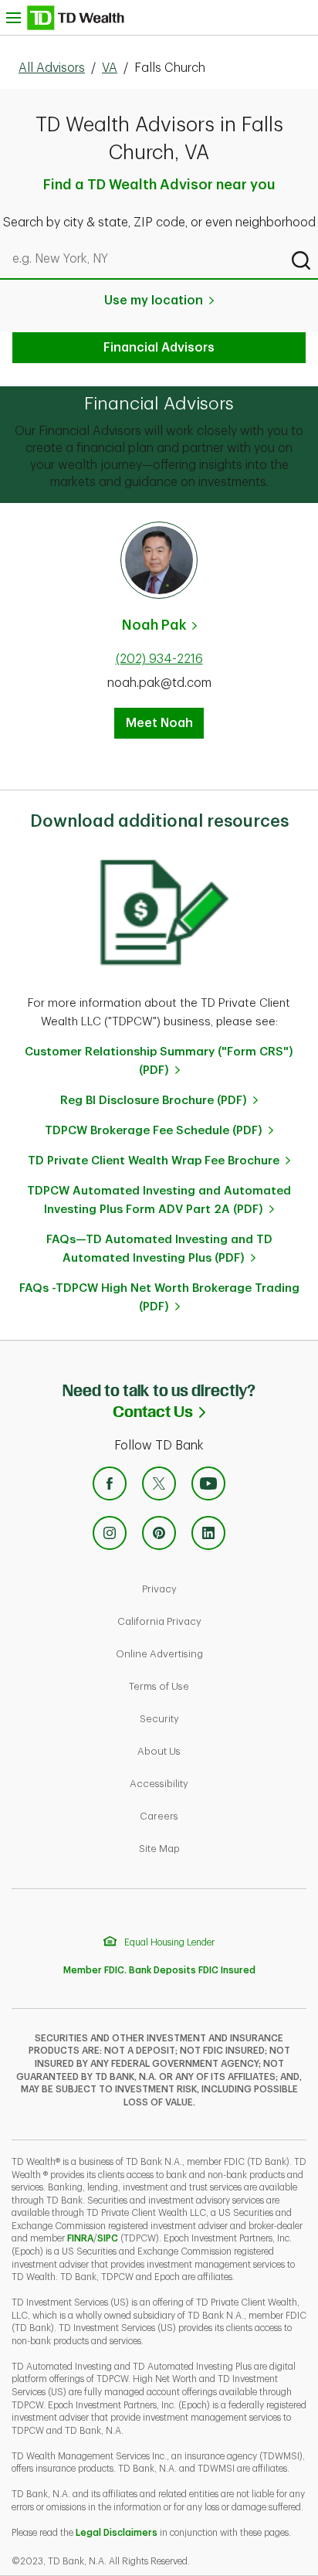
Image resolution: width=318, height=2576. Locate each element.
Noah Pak (154, 625)
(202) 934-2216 (159, 659)
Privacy (212, 1589)
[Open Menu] (65, 17)
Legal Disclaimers (117, 2533)
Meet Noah (159, 723)
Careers (212, 1816)
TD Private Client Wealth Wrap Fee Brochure (154, 1161)
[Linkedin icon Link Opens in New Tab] (208, 1533)
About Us (212, 1751)
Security (212, 1718)
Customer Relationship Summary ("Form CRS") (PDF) (159, 1061)
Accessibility (212, 1783)
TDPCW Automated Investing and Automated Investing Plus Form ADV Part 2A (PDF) (159, 1200)
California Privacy (212, 1621)
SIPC (108, 2238)
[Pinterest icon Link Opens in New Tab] (159, 1533)
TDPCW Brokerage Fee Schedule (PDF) (154, 1131)
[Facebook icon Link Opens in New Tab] (110, 1483)
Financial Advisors (159, 348)
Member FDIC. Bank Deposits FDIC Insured (159, 1970)
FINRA (80, 2238)
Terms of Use (212, 1686)
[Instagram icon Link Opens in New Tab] (110, 1533)
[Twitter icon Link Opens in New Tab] (159, 1483)
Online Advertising (212, 1653)
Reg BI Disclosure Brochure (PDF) (154, 1101)
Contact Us (215, 1411)
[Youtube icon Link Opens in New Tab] (208, 1483)
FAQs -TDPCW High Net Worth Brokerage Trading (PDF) (159, 1298)
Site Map (212, 1848)
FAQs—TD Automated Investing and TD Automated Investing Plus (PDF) (159, 1249)
